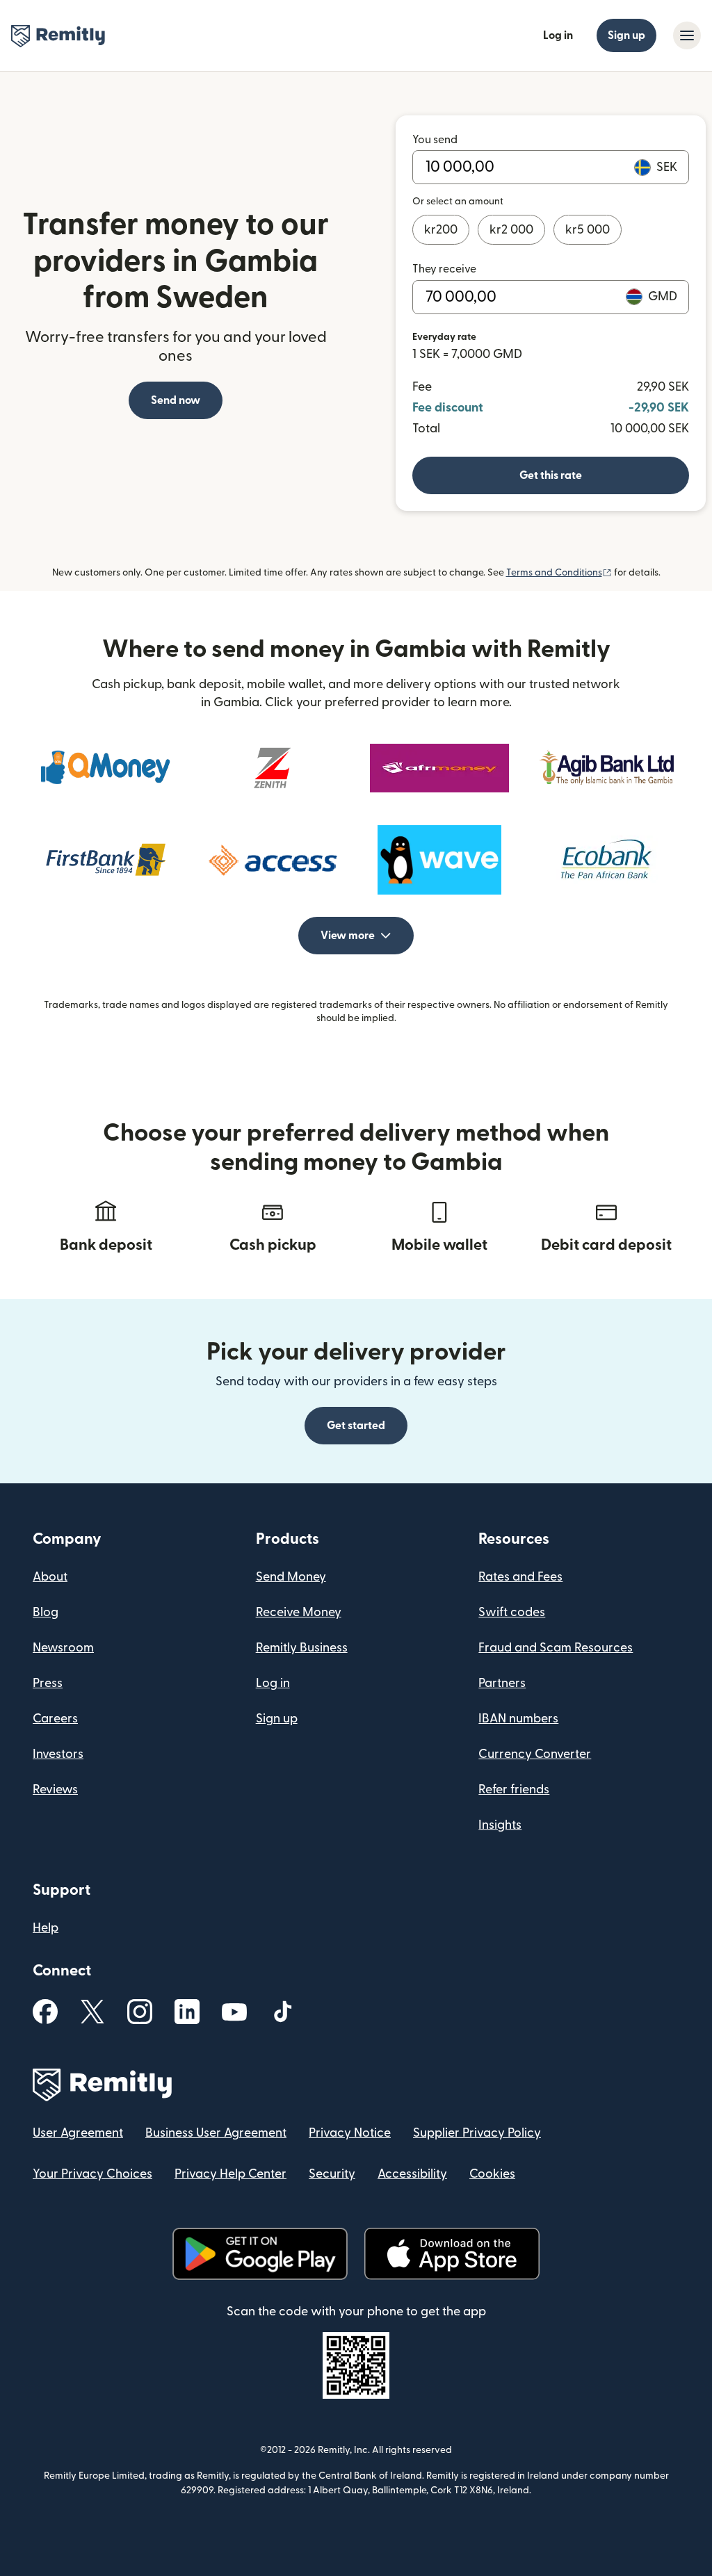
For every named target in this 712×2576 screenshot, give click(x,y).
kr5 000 (588, 230)
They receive (444, 269)
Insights (500, 1825)
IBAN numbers (518, 1719)
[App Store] (452, 2254)
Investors (58, 1754)
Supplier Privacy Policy (477, 2133)
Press (48, 1683)
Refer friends (514, 1790)
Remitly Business (302, 1648)
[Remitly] (58, 36)
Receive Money (299, 1612)
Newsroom (63, 1648)
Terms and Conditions (559, 573)
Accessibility (412, 2174)
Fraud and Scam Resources (556, 1648)
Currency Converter (535, 1754)
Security (332, 2174)
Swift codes (512, 1612)
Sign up (626, 35)
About (50, 1577)
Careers (55, 1719)
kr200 (441, 230)
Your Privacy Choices (92, 2174)
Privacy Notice (350, 2133)
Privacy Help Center (230, 2174)
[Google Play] (260, 2254)
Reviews (55, 1790)
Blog (46, 1612)
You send (435, 140)
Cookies (492, 2174)
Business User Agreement (216, 2133)
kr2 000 (511, 230)
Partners (502, 1683)
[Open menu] (687, 35)
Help (46, 1928)
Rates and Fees (520, 1577)
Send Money (291, 1577)
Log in (558, 35)
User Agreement (78, 2133)
